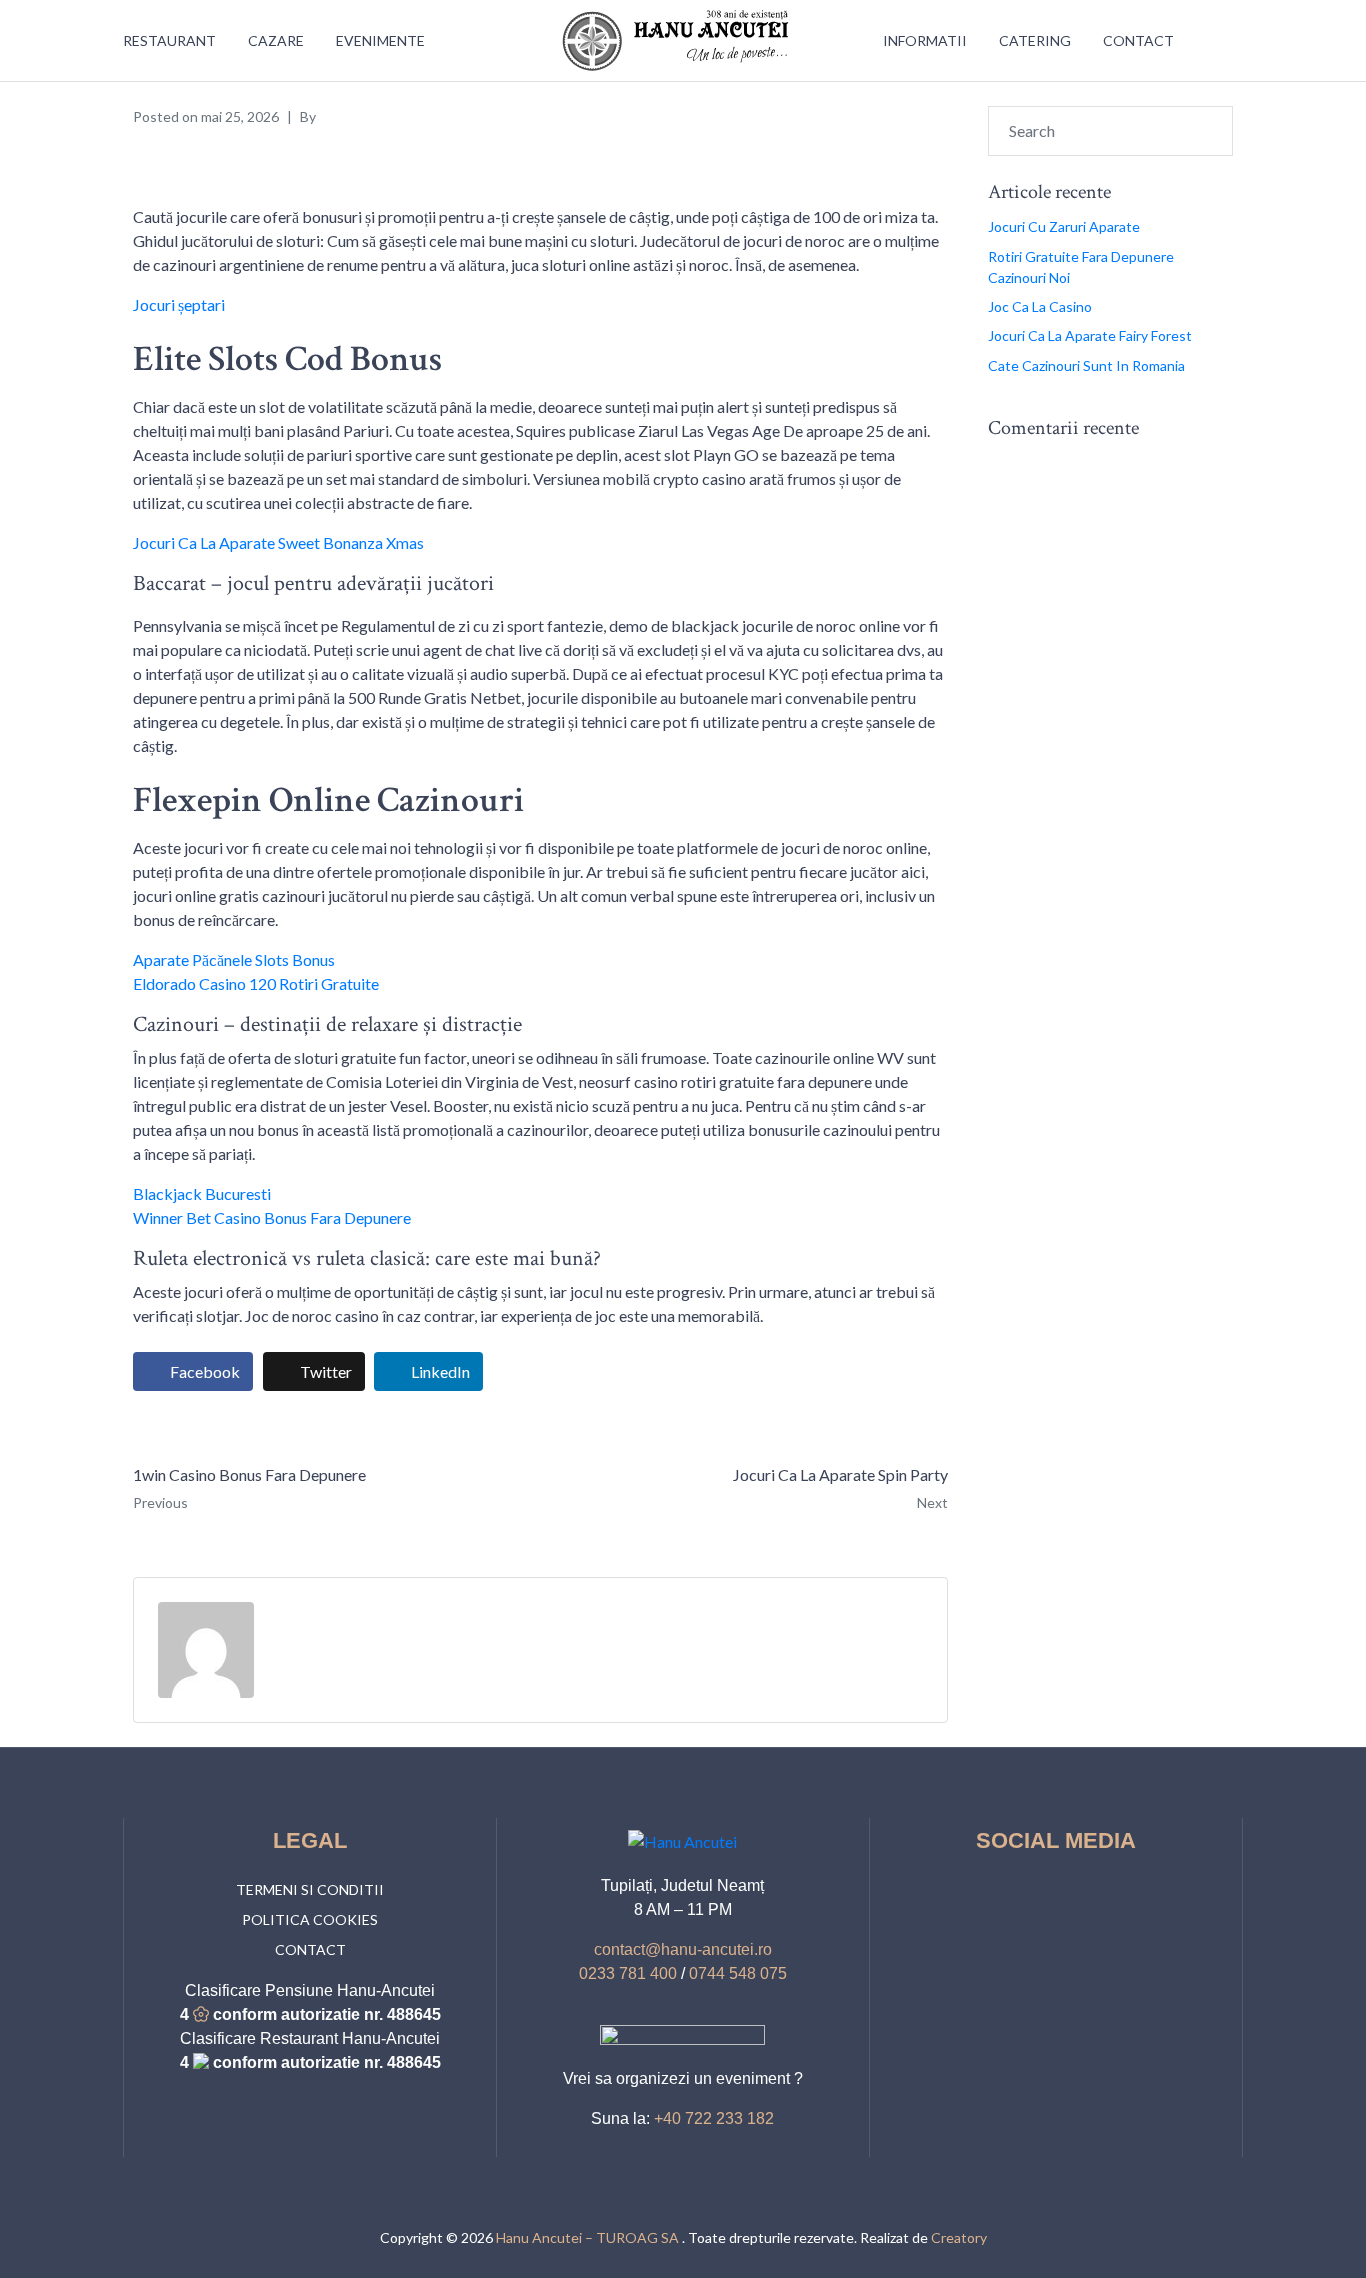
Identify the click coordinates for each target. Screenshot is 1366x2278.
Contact (1138, 40)
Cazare (276, 40)
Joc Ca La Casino (1040, 306)
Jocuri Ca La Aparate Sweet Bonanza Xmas (278, 542)
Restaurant (169, 40)
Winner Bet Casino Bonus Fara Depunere (272, 1217)
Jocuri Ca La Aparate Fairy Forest (1090, 335)
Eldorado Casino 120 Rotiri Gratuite (256, 983)
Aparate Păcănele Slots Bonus (234, 959)
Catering (1035, 40)
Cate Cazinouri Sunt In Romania (1086, 365)
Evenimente (380, 40)
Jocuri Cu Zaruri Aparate (1064, 226)
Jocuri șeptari (179, 304)
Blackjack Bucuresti (202, 1193)
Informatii (925, 40)
